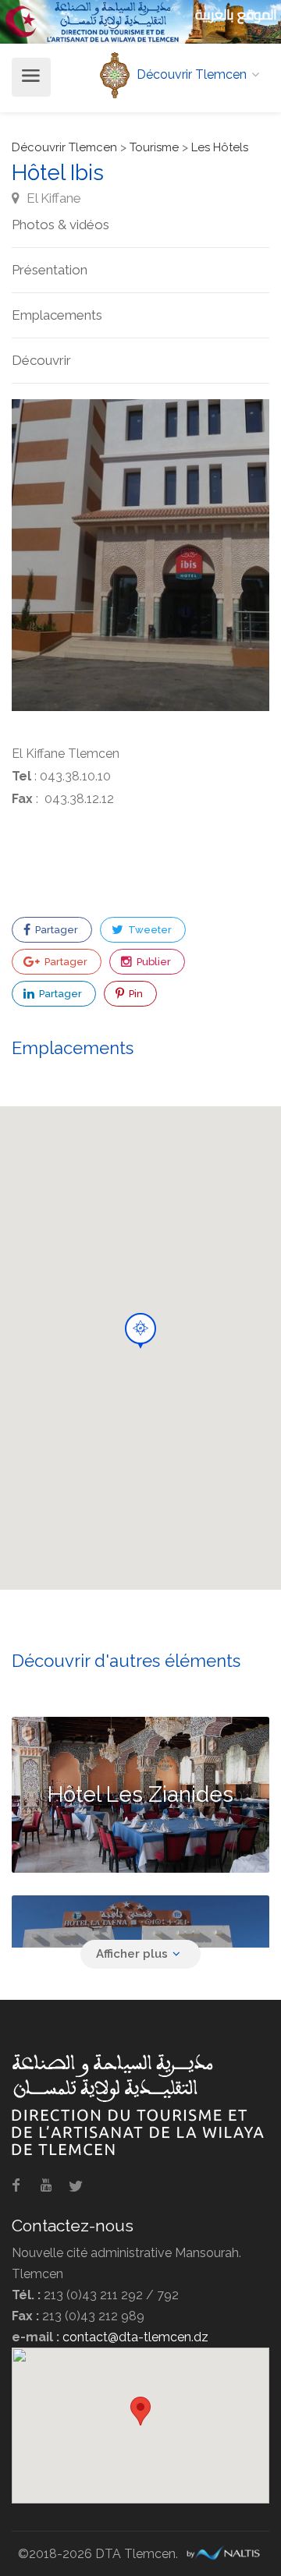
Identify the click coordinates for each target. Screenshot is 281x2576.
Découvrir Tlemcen (64, 147)
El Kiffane (52, 198)
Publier (153, 962)
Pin (135, 994)
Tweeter (149, 930)
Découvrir (41, 360)
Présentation (50, 270)
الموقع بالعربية (236, 14)
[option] (140, 555)
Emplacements (57, 315)
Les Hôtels (220, 147)
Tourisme (154, 147)
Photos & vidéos (60, 225)
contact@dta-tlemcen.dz (135, 2337)
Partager (55, 930)
